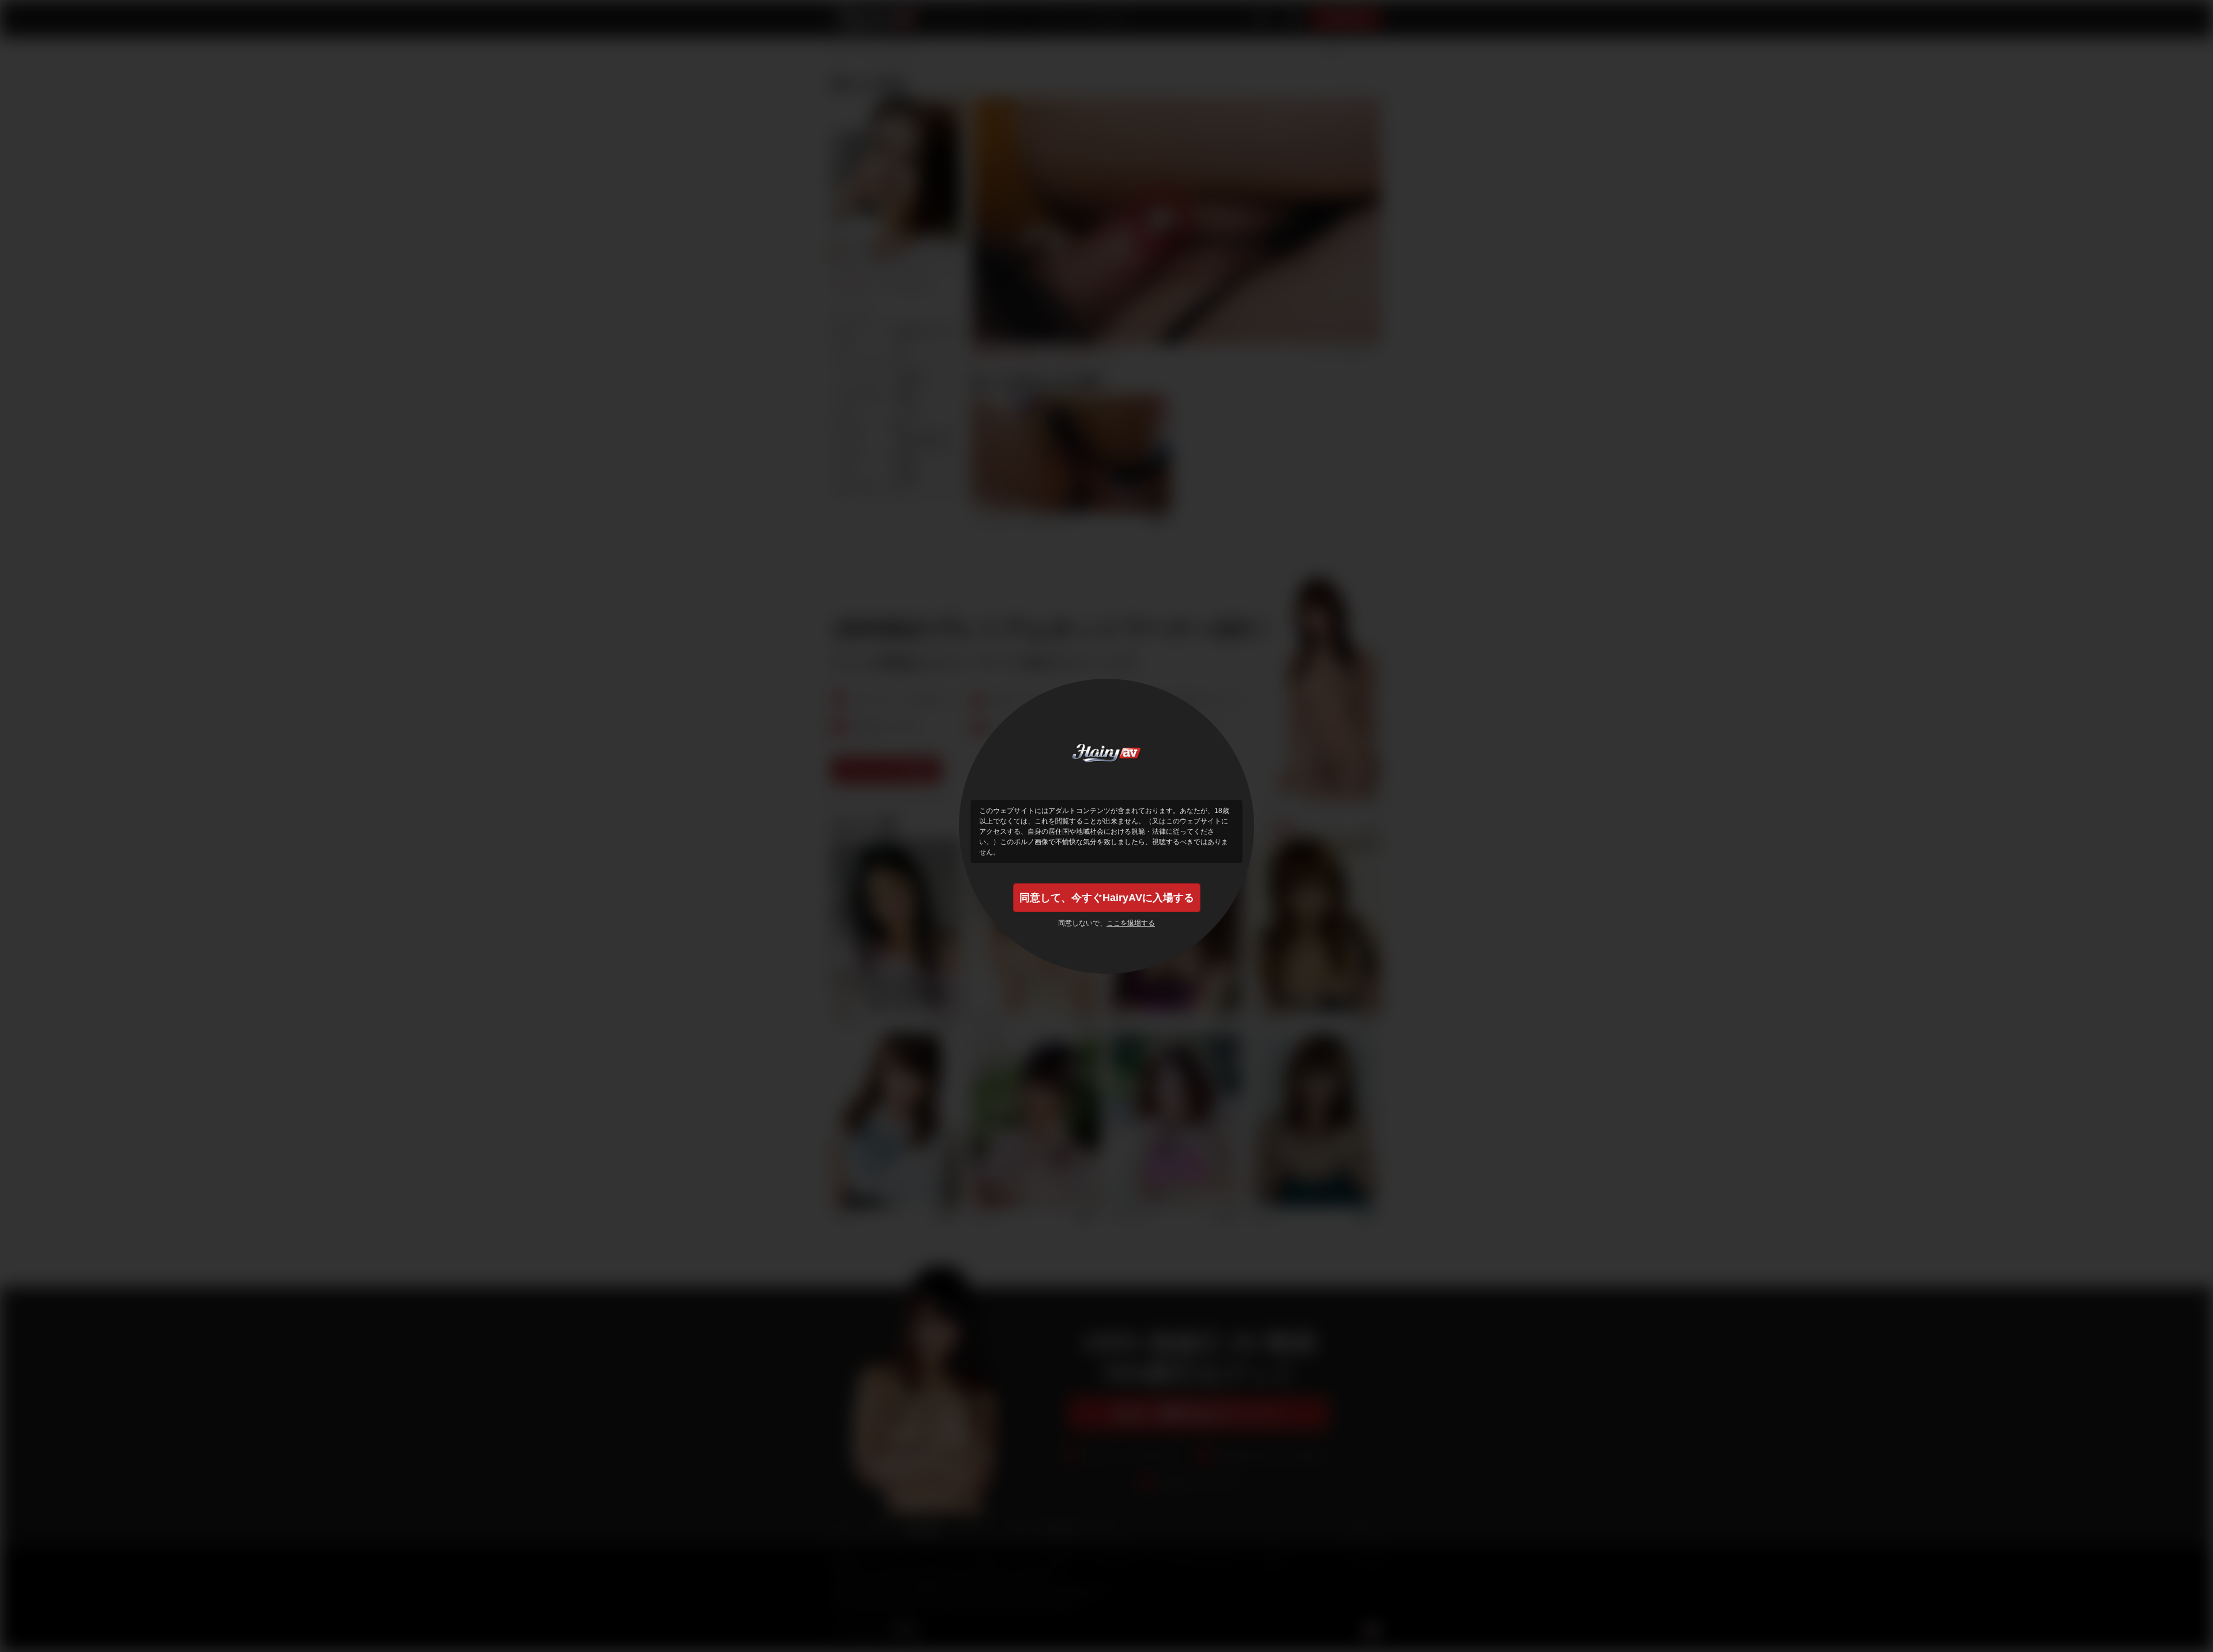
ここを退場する (1131, 923)
